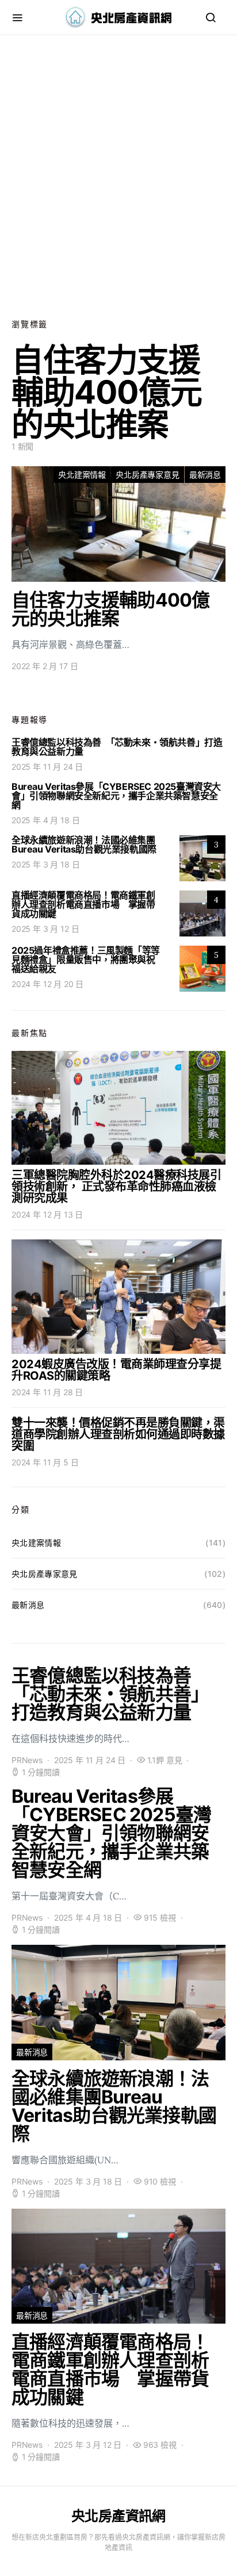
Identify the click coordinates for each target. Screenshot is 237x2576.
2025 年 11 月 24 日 (47, 767)
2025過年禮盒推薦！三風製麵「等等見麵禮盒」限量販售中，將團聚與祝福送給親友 (86, 959)
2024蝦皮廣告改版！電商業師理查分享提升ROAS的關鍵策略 (116, 1370)
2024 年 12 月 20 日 (47, 984)
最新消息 (205, 475)
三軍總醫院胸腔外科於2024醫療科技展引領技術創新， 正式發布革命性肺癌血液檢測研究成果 (116, 1187)
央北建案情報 (82, 475)
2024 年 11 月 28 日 (47, 1392)
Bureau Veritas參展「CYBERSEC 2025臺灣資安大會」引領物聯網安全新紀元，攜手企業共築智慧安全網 (116, 796)
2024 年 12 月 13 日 (47, 1214)
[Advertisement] (118, 176)
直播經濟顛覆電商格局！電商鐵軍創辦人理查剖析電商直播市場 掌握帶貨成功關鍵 (83, 904)
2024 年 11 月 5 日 (45, 1462)
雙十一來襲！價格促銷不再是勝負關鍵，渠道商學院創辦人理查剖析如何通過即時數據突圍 (118, 1434)
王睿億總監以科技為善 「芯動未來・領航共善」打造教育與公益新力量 (117, 747)
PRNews (27, 1760)
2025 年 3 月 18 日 (45, 864)
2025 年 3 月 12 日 (45, 929)
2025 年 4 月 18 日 (45, 820)
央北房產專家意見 (148, 475)
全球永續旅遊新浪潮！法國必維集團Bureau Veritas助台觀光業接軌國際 (84, 844)
